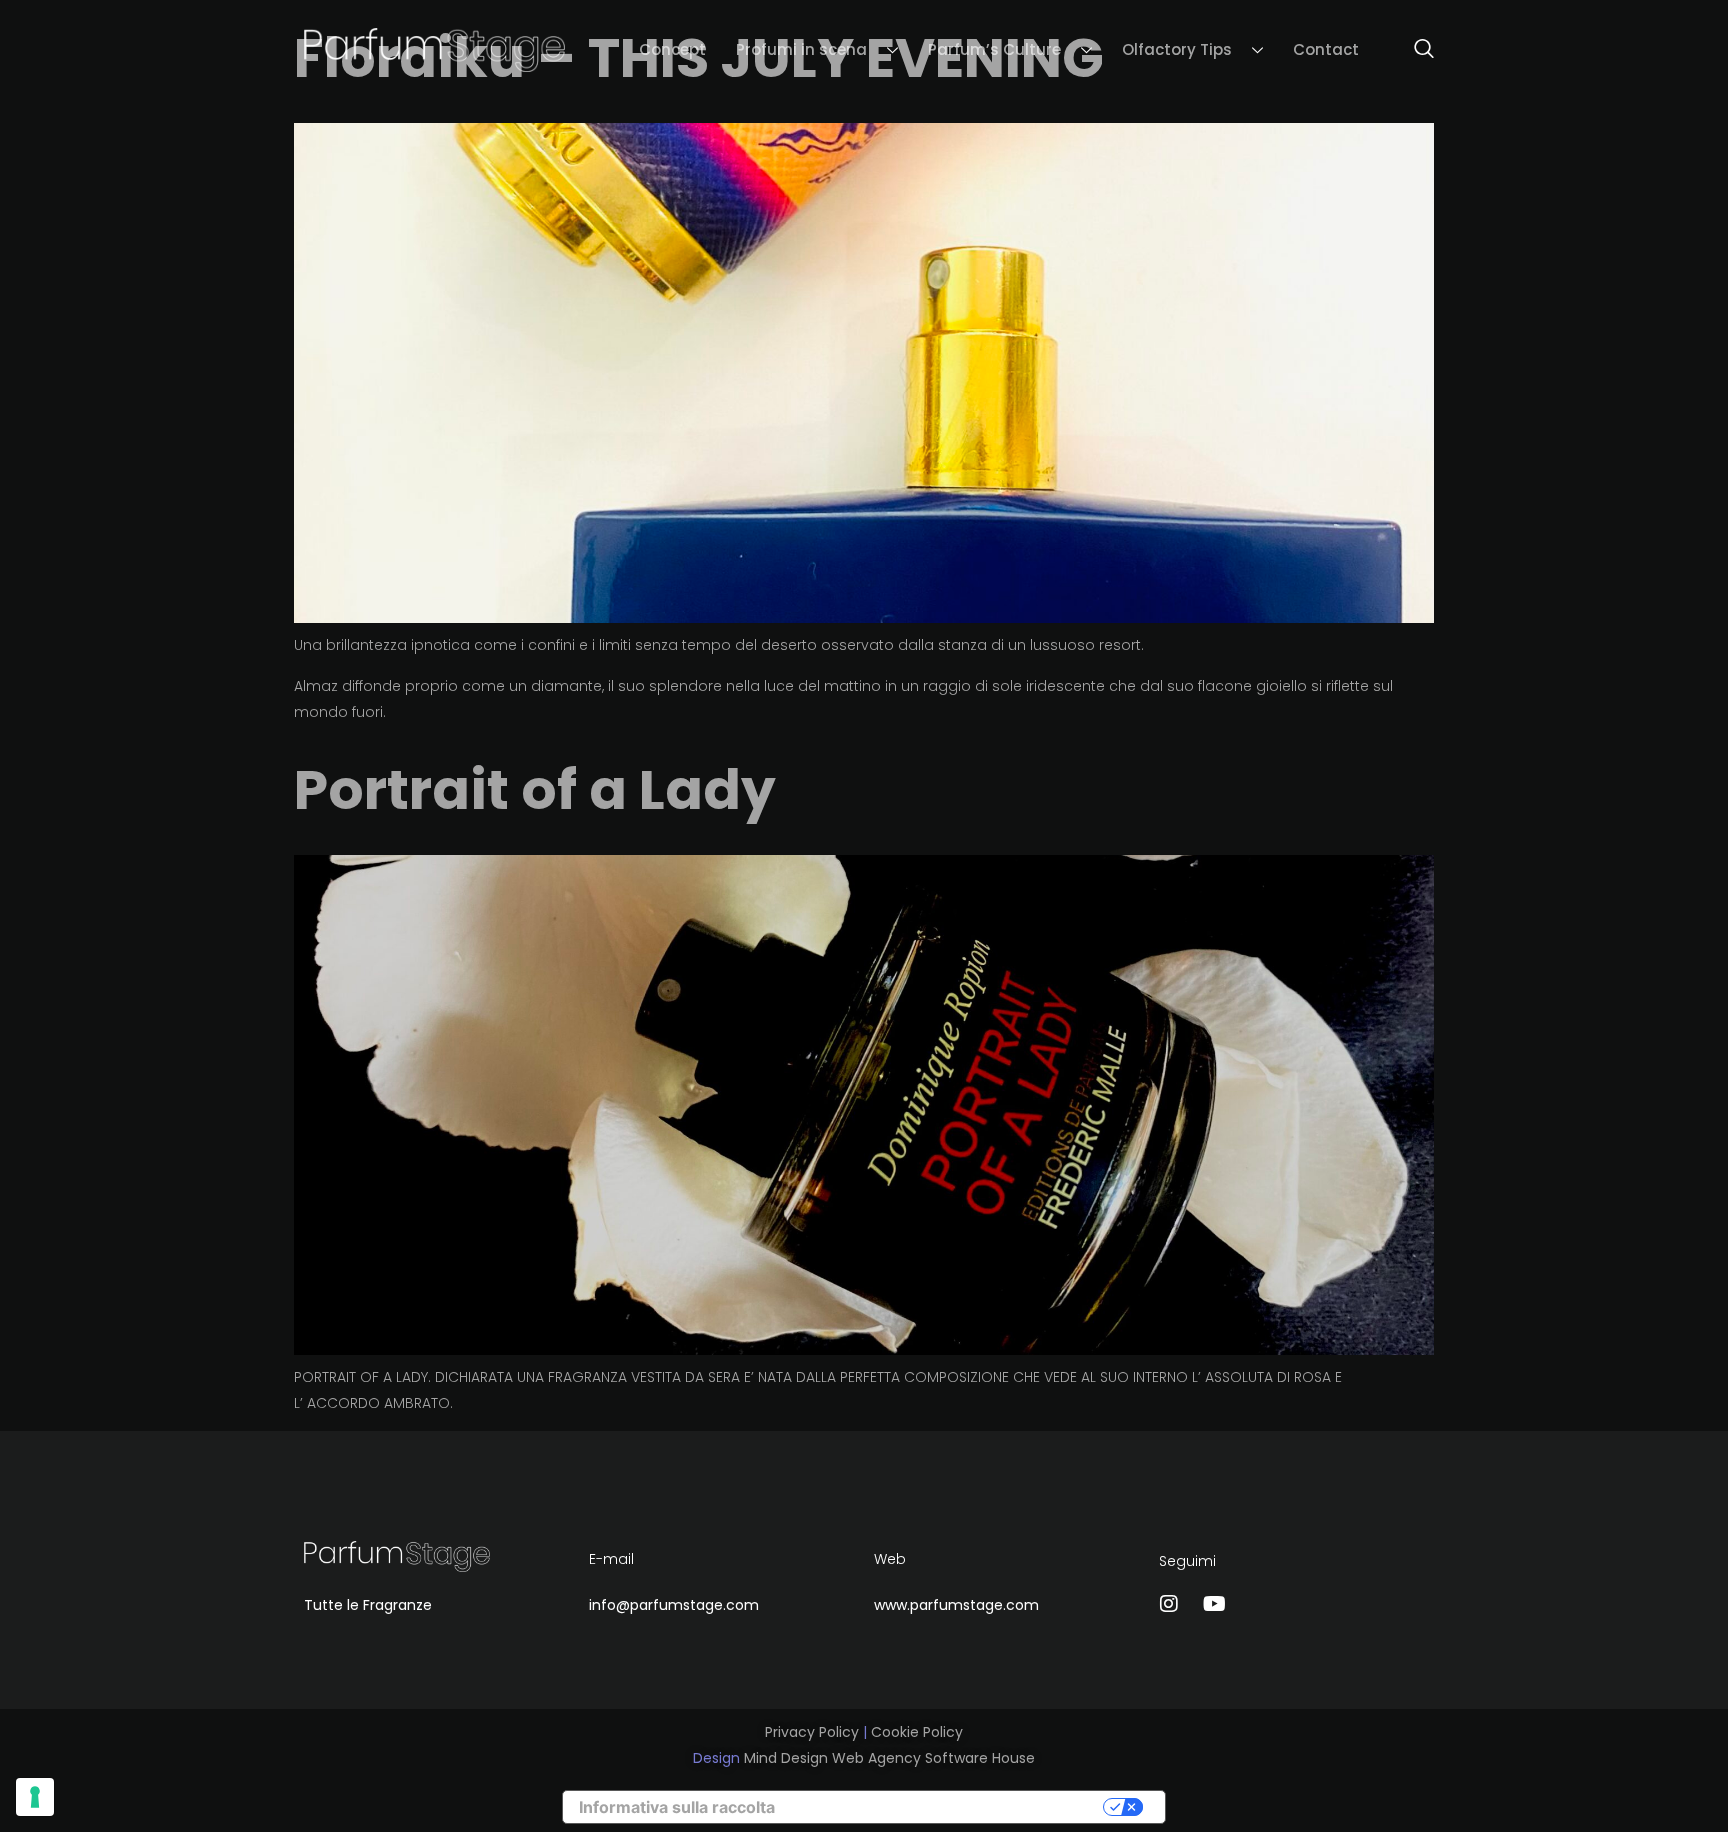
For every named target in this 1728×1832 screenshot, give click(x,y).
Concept (672, 49)
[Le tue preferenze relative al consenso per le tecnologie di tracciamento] (35, 1797)
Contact (1326, 49)
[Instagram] (1169, 1604)
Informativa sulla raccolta (677, 1807)
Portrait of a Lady (535, 789)
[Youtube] (1214, 1604)
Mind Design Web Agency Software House (889, 1758)
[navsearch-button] (1414, 50)
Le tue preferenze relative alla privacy (952, 1807)
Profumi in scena (801, 49)
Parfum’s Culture (994, 49)
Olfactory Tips (1177, 49)
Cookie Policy (917, 1732)
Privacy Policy (812, 1732)
